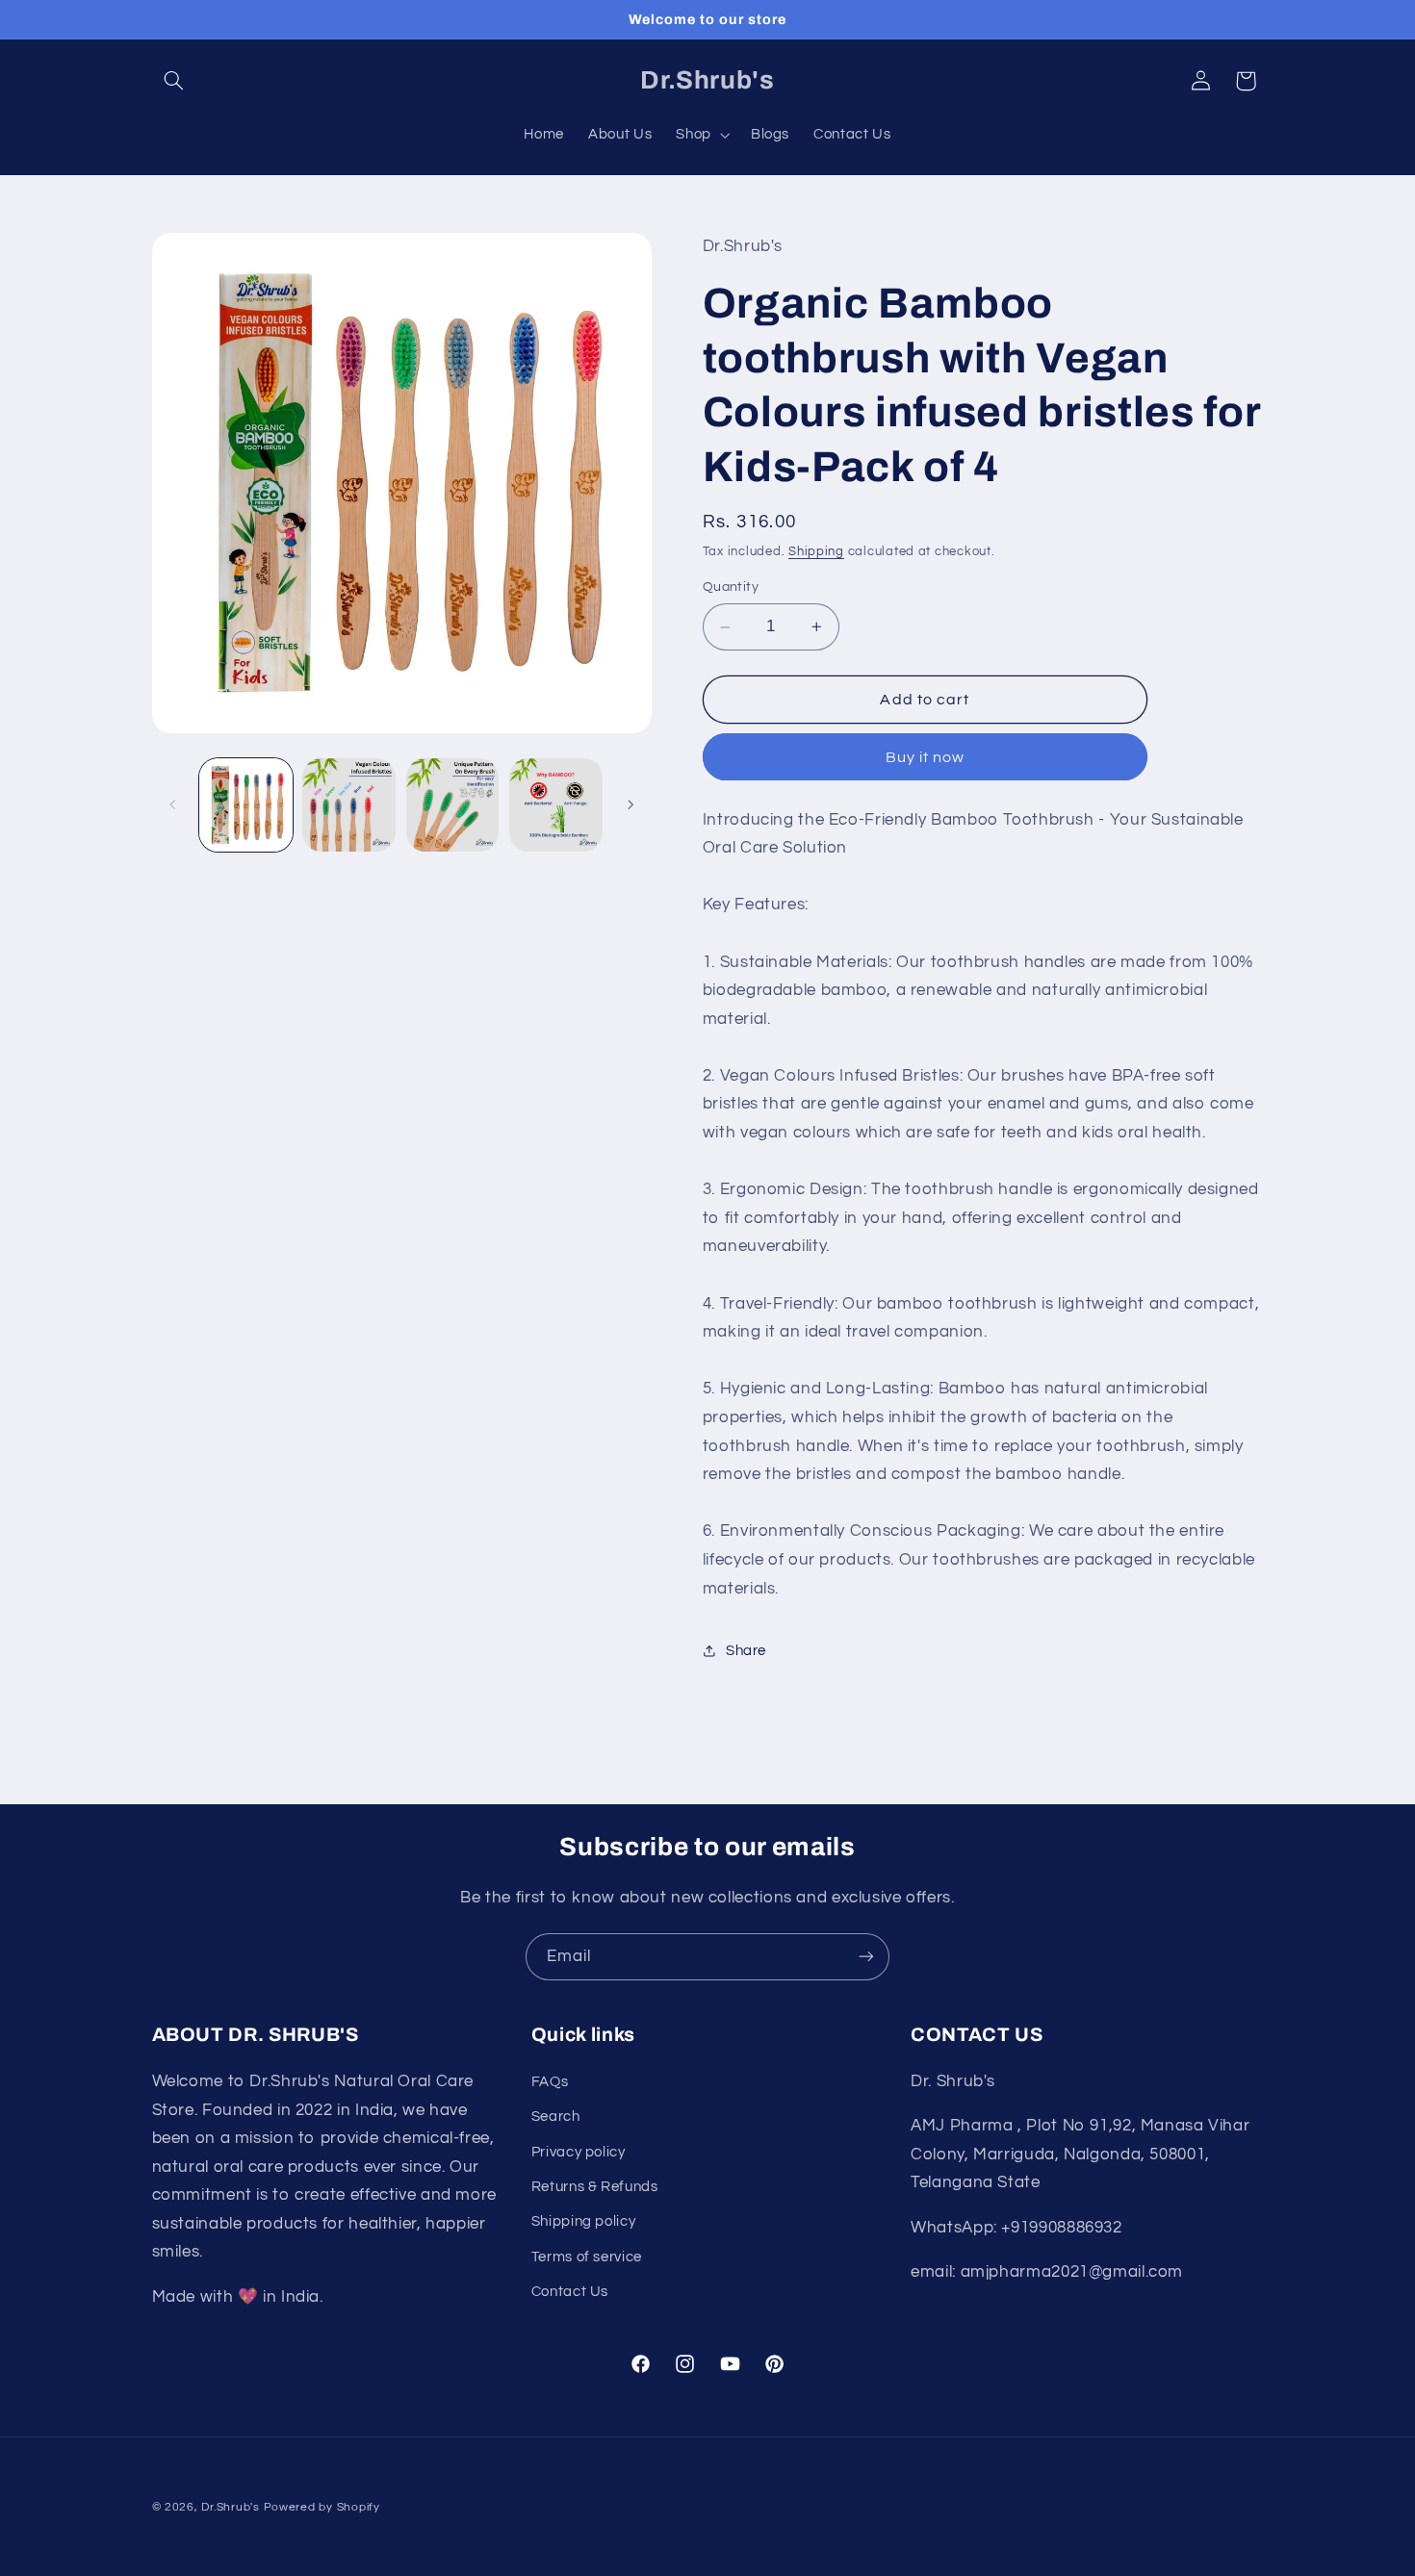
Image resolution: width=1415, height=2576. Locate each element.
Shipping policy (583, 2221)
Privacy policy (579, 2151)
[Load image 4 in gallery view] (556, 805)
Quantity (731, 588)
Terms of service (587, 2256)
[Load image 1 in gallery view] (246, 805)
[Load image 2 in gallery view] (349, 805)
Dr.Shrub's (230, 2507)
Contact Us (570, 2292)
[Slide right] (630, 805)
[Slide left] (173, 805)
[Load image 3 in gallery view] (453, 805)
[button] (174, 81)
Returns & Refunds (595, 2186)
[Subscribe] (866, 1957)
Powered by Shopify (322, 2507)
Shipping (816, 552)
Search (556, 2117)
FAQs (550, 2081)
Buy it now (926, 757)
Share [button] (746, 1651)
